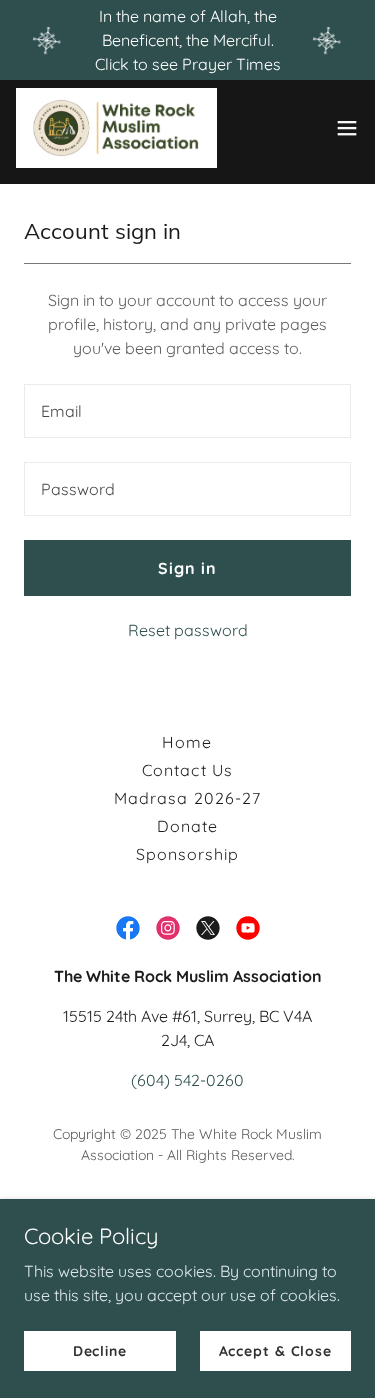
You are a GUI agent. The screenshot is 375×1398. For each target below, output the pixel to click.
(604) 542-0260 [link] (187, 1080)
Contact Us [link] (187, 770)
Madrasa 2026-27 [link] (187, 798)
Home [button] (187, 742)
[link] (116, 128)
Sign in (187, 568)
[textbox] (187, 411)
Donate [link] (187, 826)
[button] (347, 128)
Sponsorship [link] (187, 854)
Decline (100, 1350)
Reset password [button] (188, 630)
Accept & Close (275, 1350)
